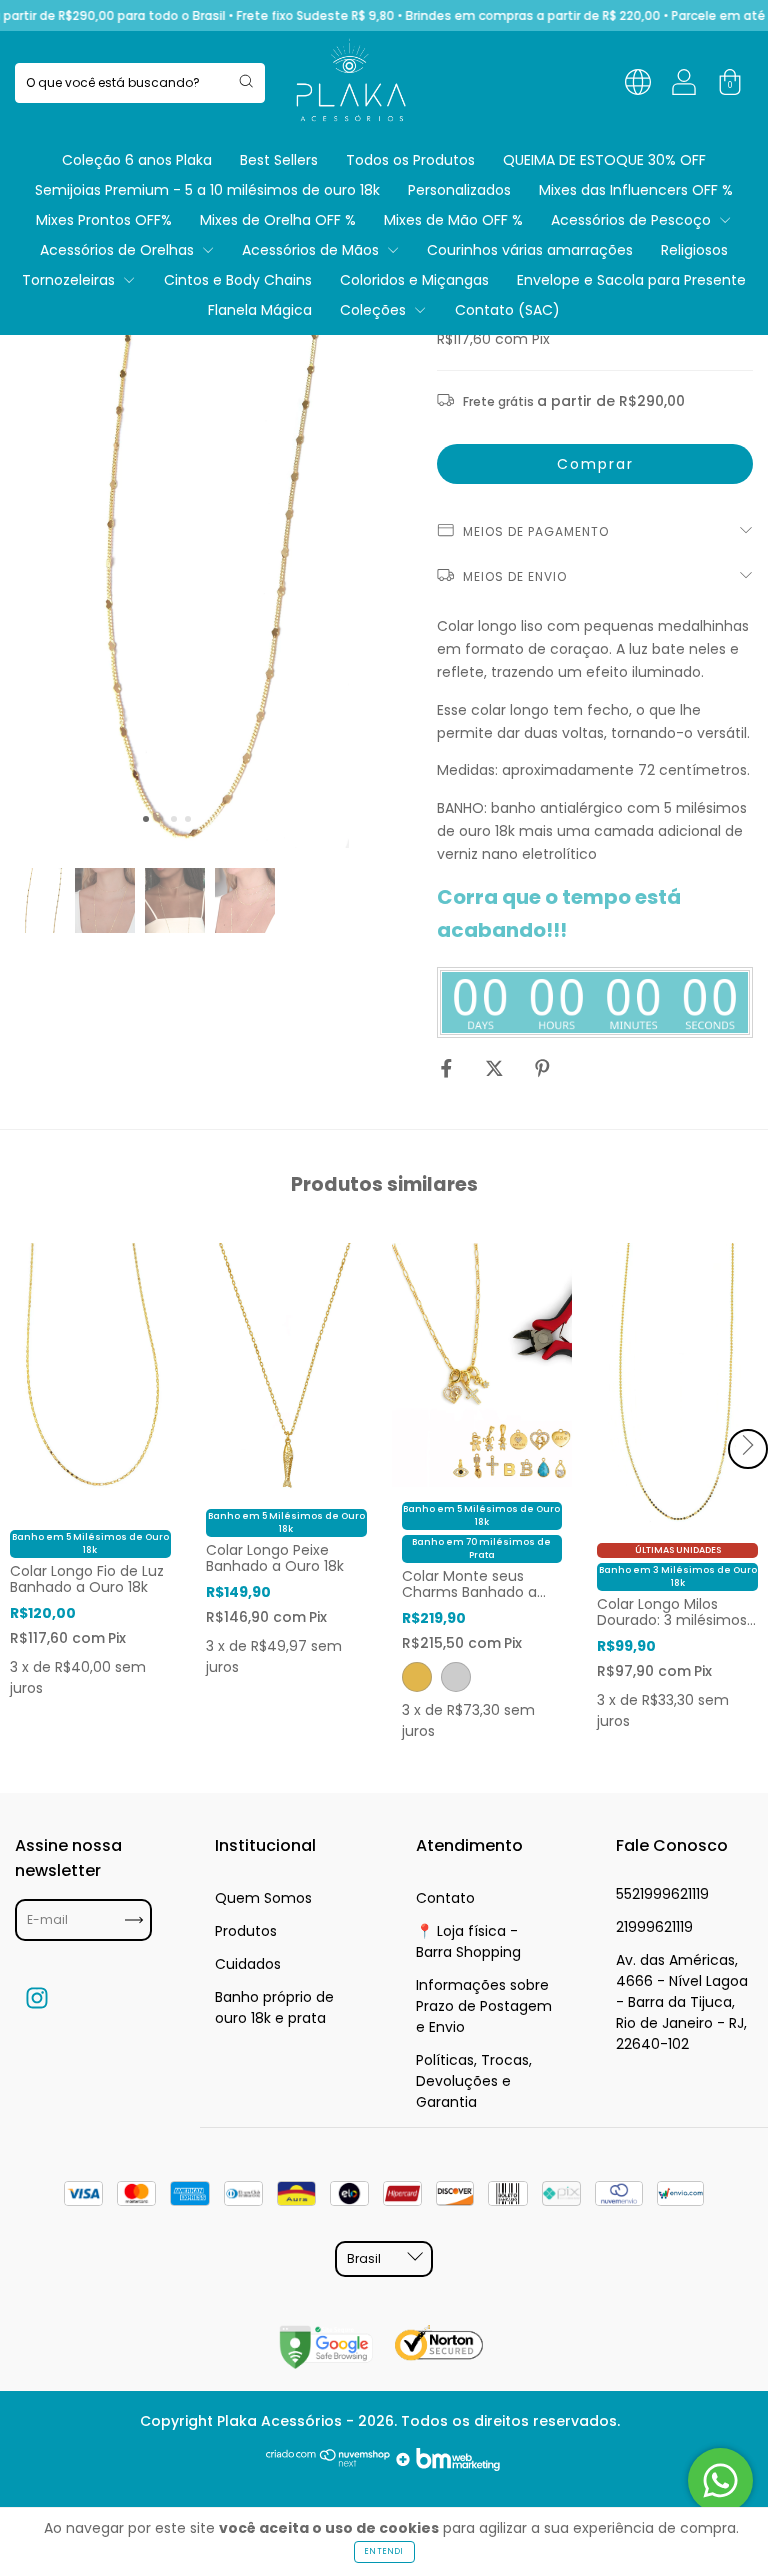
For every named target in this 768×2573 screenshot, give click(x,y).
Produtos (246, 1931)
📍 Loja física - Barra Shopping (468, 1941)
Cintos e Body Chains (238, 280)
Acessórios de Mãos (312, 250)
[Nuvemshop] (328, 2466)
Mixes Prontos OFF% (104, 220)
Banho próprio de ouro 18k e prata (274, 2007)
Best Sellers (279, 160)
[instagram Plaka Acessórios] (37, 1998)
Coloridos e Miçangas (414, 280)
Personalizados (459, 190)
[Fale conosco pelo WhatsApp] (720, 2480)
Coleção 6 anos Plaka (137, 160)
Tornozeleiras (70, 280)
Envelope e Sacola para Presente (631, 280)
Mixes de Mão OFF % (453, 220)
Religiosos (694, 250)
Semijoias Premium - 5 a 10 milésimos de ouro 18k (207, 190)
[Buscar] (246, 81)
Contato (445, 1898)
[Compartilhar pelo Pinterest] (542, 1068)
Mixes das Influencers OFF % (636, 190)
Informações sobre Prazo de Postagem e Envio (484, 2006)
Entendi (384, 2551)
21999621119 (654, 1927)
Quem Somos (263, 1898)
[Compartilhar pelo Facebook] (448, 1068)
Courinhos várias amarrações (530, 250)
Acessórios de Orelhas (119, 250)
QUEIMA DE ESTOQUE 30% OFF (604, 160)
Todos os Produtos (410, 160)
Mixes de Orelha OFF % (278, 220)
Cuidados (248, 1964)
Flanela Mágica (260, 310)
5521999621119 (662, 1894)
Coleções (375, 310)
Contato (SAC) (507, 310)
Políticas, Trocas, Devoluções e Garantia (474, 2081)
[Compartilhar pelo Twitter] (496, 1068)
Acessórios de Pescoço (633, 220)
